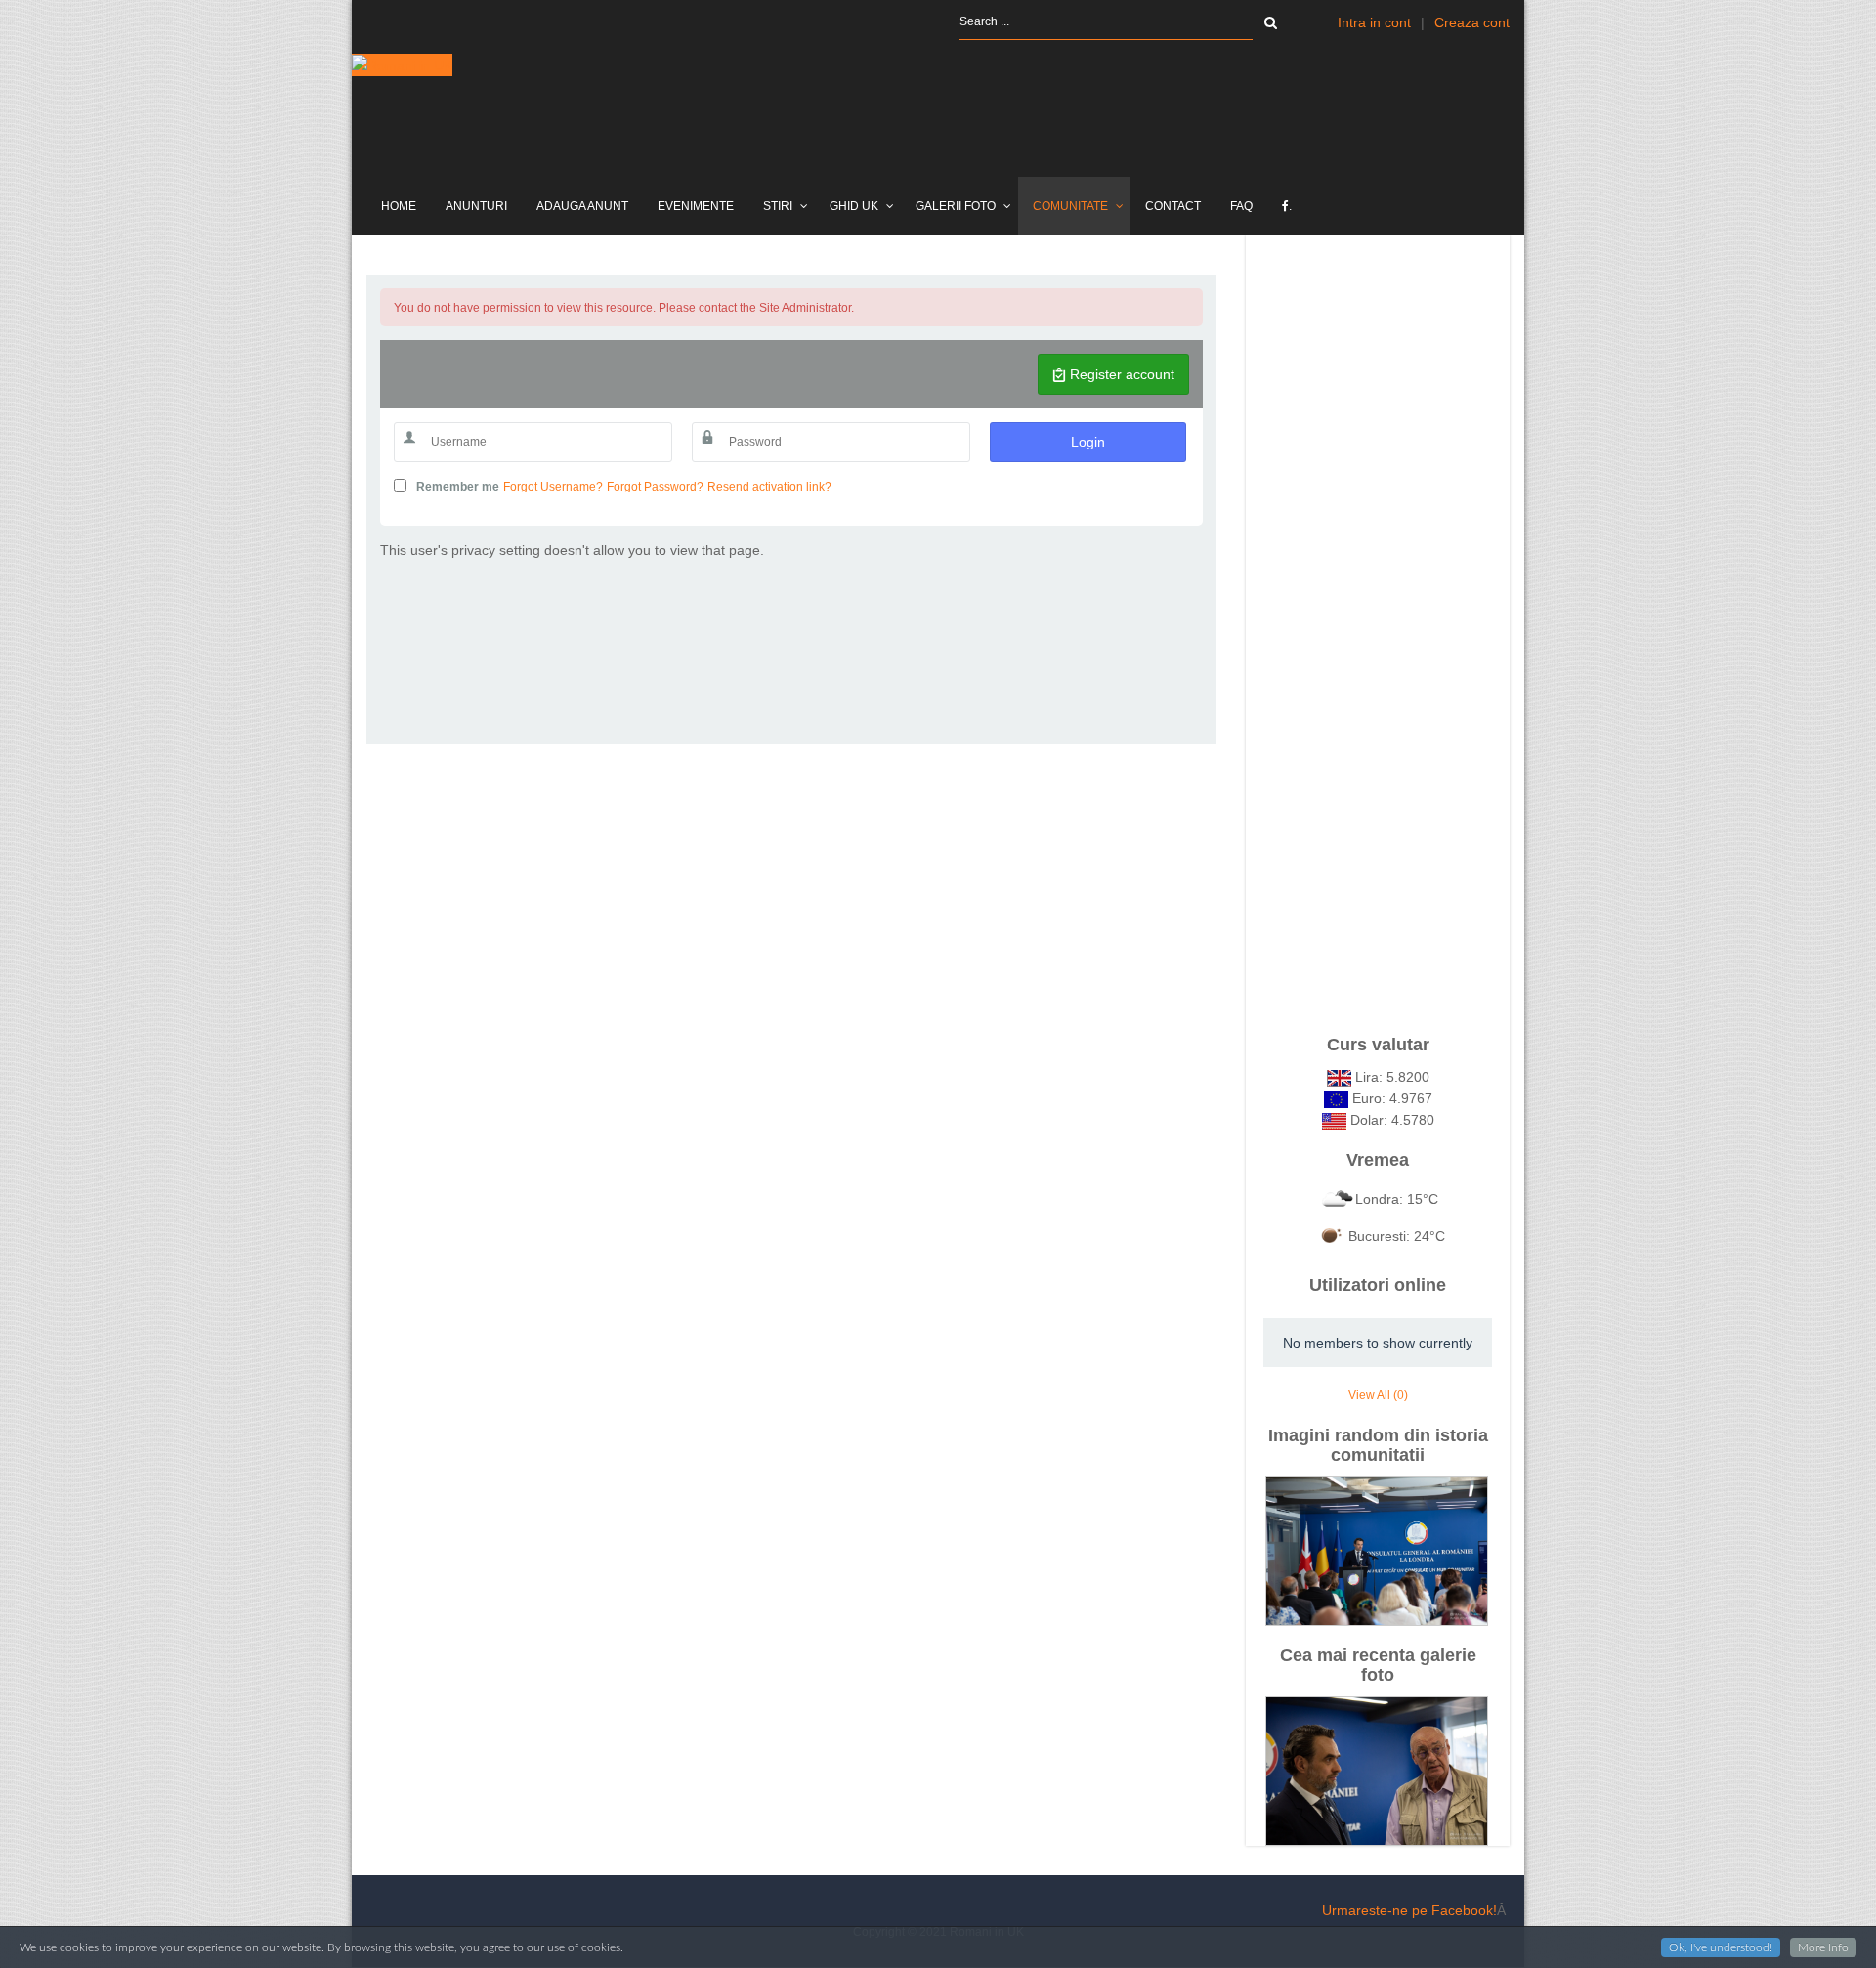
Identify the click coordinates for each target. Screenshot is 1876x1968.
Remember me (458, 487)
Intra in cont (1374, 22)
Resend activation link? (769, 487)
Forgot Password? (655, 487)
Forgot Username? (553, 487)
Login (1088, 442)
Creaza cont (1472, 22)
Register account (1120, 374)
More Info (1823, 1947)
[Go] (1271, 22)
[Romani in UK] (402, 65)
